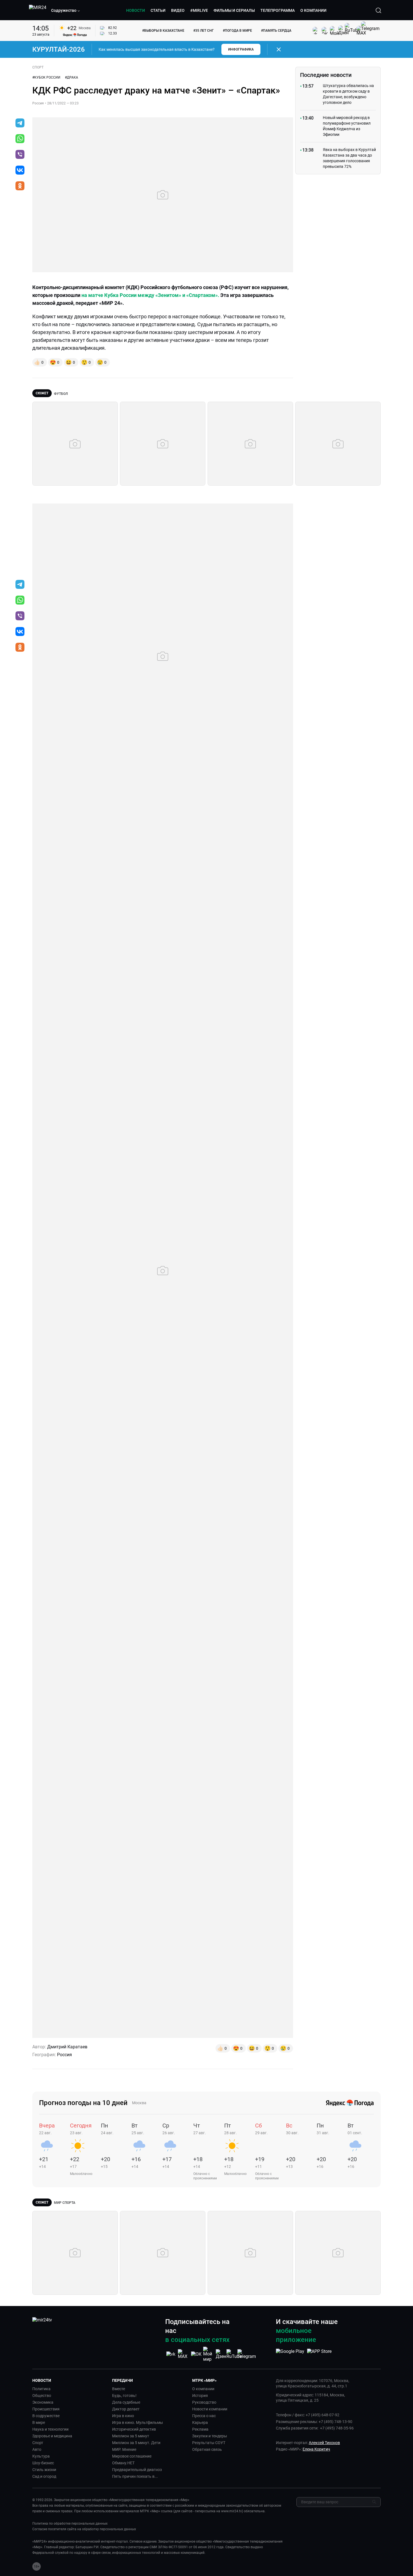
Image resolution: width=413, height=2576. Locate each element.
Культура (41, 2456)
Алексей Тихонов (324, 2443)
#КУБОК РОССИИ (46, 77)
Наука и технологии (50, 2429)
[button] (66, 10)
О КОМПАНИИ (313, 10)
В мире (39, 2422)
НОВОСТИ (136, 10)
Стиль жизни (44, 2470)
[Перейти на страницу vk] (171, 2354)
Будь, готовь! (124, 2396)
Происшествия (46, 2409)
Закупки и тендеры (210, 2436)
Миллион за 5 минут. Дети (136, 2443)
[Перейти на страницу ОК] (196, 2354)
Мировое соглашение (132, 2456)
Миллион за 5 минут (131, 2436)
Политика (41, 2389)
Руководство (204, 2402)
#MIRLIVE (199, 10)
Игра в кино (123, 2416)
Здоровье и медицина (52, 2436)
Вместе (119, 2389)
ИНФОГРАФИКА (241, 49)
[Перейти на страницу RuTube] (234, 2354)
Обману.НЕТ (123, 2463)
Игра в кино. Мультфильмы (138, 2422)
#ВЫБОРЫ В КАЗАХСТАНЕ (163, 31)
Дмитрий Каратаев (67, 2047)
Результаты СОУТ (209, 2443)
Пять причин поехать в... (135, 2476)
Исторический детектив (134, 2429)
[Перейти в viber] (20, 155)
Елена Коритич (316, 2449)
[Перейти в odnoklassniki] (20, 186)
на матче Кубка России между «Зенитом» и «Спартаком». (150, 295)
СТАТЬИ (158, 10)
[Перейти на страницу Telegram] (247, 2354)
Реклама (200, 2429)
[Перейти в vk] (20, 171)
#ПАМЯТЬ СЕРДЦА (276, 31)
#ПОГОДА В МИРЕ (237, 31)
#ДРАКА (72, 77)
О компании (203, 2389)
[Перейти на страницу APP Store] (319, 2354)
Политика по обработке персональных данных (70, 2524)
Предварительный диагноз (137, 2470)
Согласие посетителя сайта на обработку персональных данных (84, 2529)
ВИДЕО (178, 10)
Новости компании (210, 2409)
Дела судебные (126, 2402)
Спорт (38, 2443)
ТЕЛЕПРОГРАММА (278, 10)
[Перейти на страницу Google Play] (290, 2354)
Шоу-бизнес (43, 2463)
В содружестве (46, 2416)
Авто (37, 2449)
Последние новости (326, 75)
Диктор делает (126, 2409)
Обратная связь (207, 2449)
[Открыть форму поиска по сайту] (378, 10)
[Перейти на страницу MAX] (183, 2354)
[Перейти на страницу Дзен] (221, 2354)
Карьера (200, 2422)
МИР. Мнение (124, 2449)
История (200, 2396)
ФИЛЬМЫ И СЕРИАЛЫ (234, 10)
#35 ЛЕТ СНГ (204, 31)
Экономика (43, 2402)
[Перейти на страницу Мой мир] (209, 2354)
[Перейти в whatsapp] (20, 139)
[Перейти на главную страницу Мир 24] (38, 10)
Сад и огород (44, 2476)
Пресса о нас (204, 2416)
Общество (42, 2396)
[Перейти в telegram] (20, 123)
